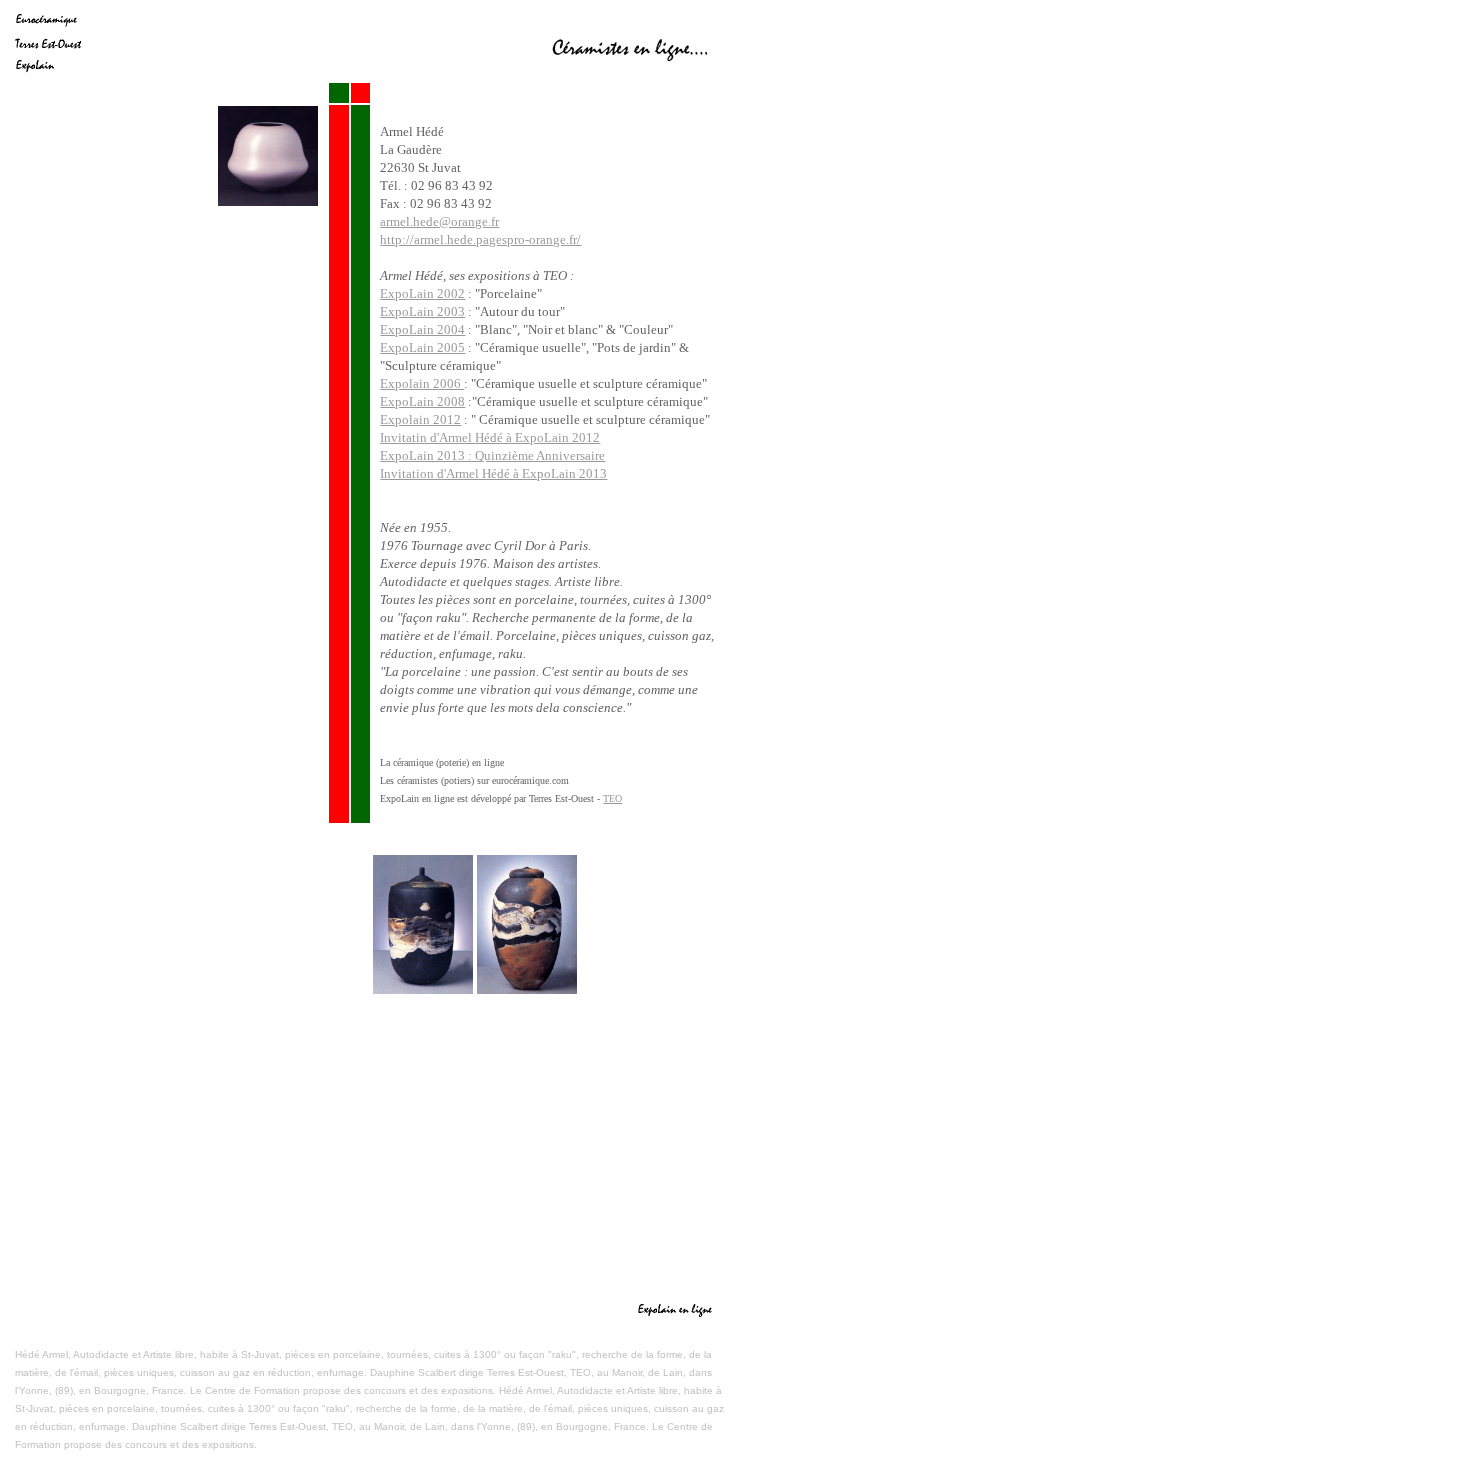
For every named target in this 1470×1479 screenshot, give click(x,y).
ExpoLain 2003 (422, 311)
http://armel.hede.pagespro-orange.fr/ (480, 239)
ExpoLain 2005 (422, 347)
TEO (612, 798)
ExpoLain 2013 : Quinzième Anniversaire (492, 455)
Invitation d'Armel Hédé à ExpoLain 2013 (493, 473)
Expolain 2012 (420, 419)
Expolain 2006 (422, 383)
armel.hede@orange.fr (439, 221)
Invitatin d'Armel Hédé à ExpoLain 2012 (490, 437)
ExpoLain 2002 (422, 293)
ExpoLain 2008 (422, 401)
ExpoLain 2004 (422, 329)
